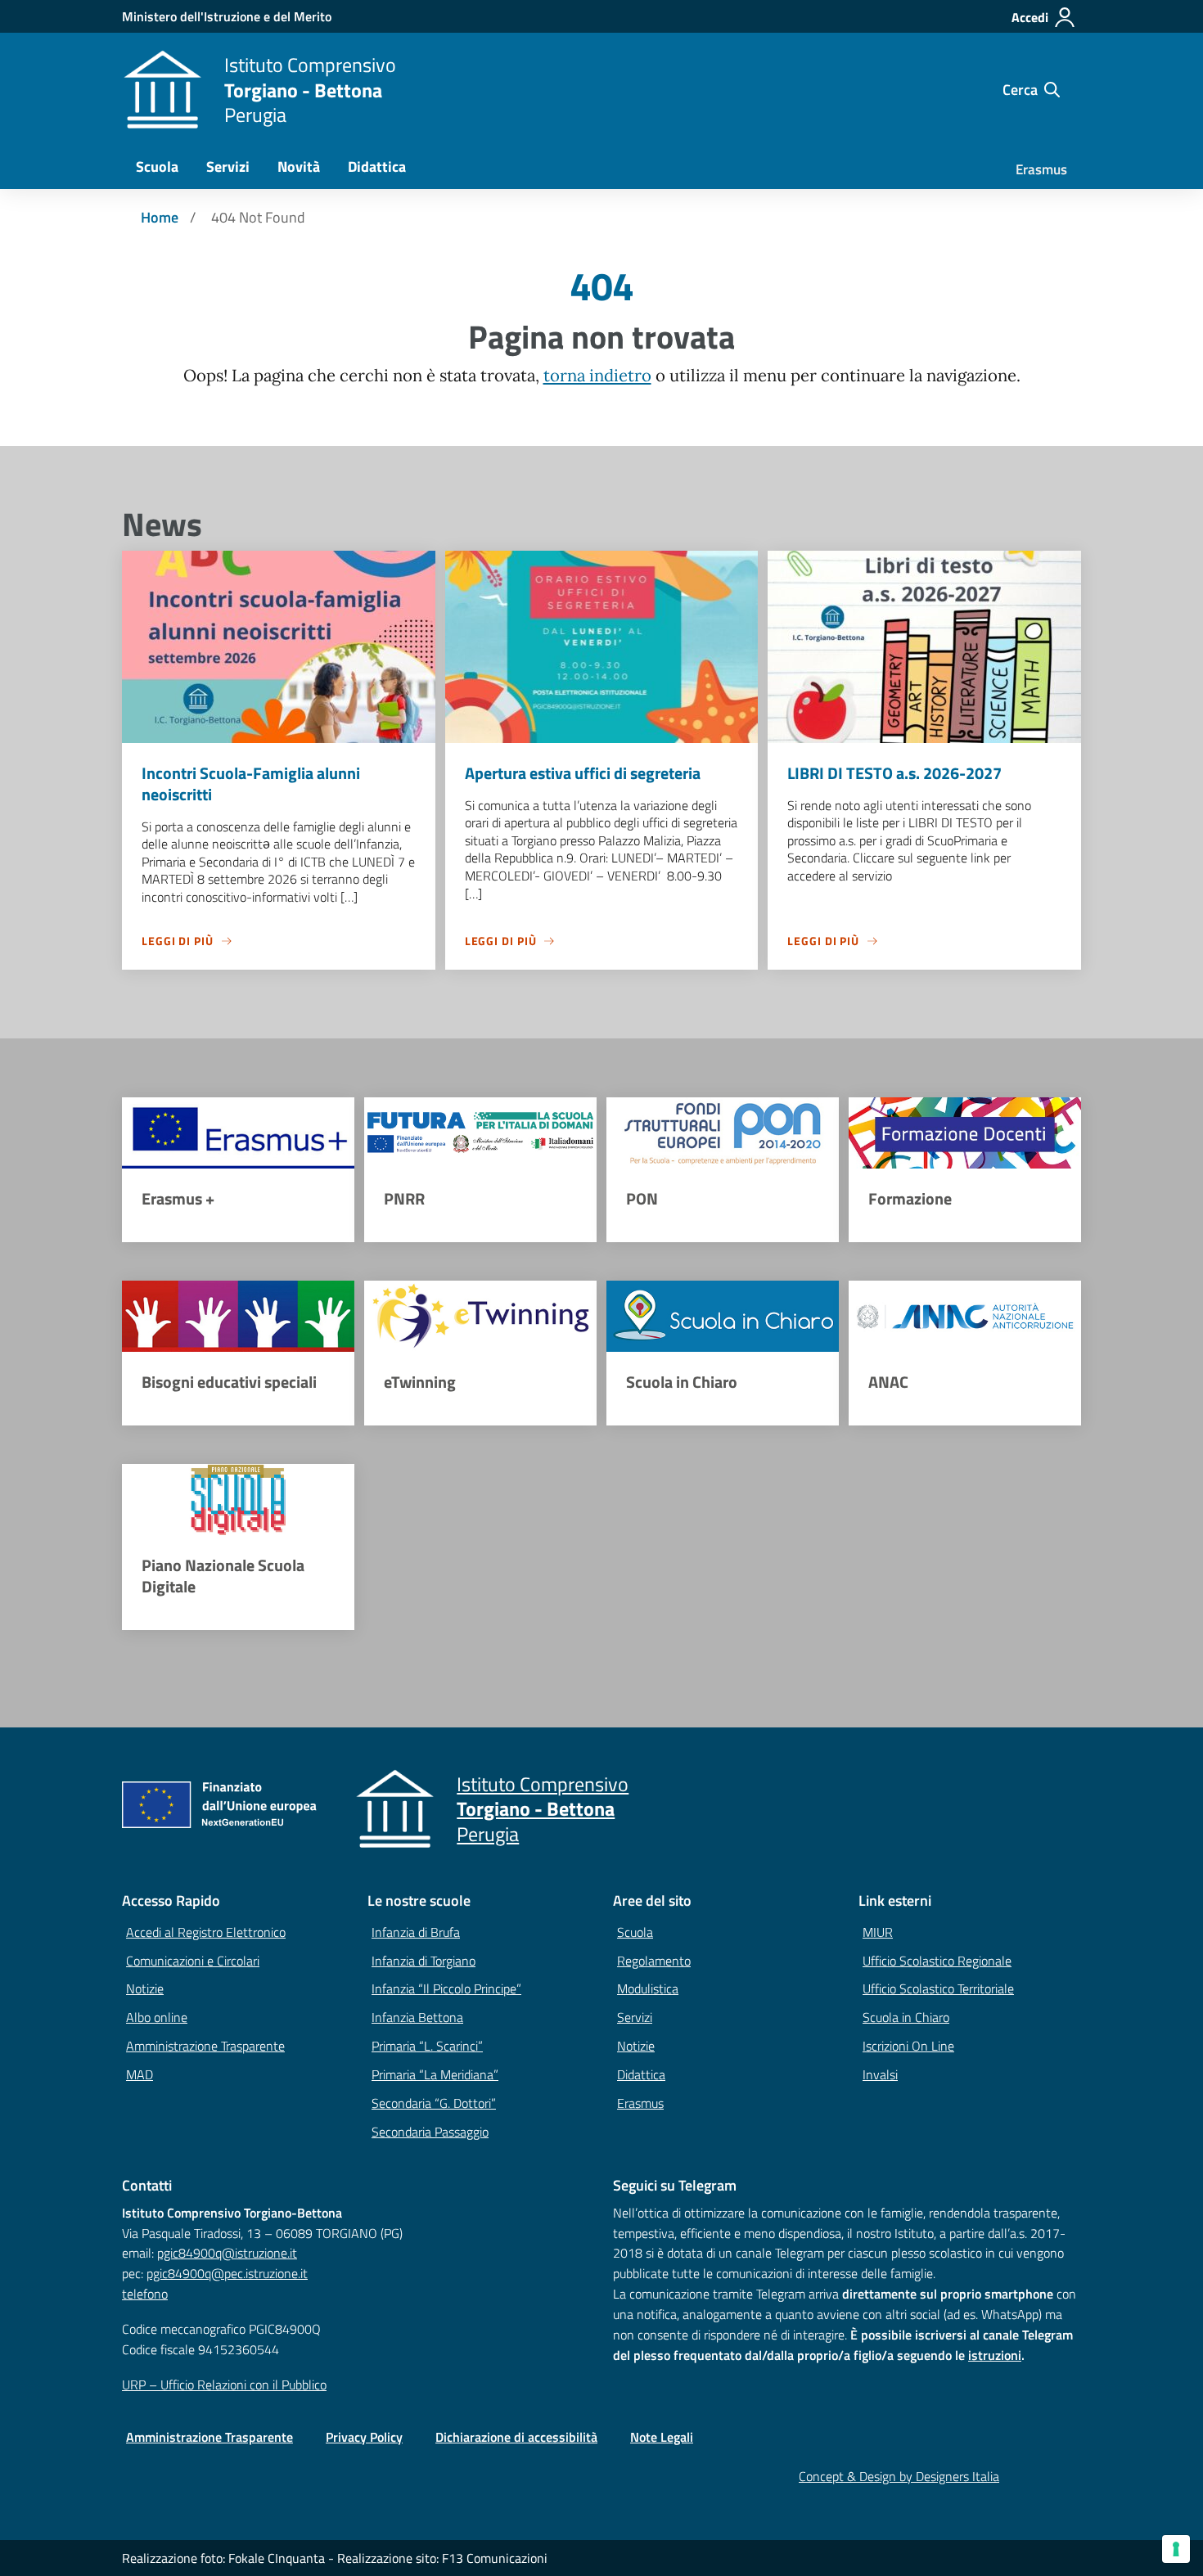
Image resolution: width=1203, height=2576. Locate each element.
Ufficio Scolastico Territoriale (938, 1988)
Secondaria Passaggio (430, 2132)
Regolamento (654, 1961)
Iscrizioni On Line (908, 2046)
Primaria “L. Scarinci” (427, 2046)
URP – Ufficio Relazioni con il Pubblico (224, 2385)
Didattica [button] (377, 167)
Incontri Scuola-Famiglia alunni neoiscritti (251, 784)
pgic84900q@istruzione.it (227, 2253)
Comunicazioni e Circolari (193, 1961)
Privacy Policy (364, 2437)
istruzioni (995, 2355)
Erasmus (1041, 169)
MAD (140, 2074)
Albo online (157, 2017)
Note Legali (662, 2437)
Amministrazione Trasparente (205, 2046)
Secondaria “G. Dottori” (434, 2103)
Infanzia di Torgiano (424, 1961)
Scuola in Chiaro (906, 2017)
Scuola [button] (157, 167)
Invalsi (880, 2074)
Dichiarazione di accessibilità (516, 2437)
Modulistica (648, 1988)
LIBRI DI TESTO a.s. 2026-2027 (894, 773)
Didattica (641, 2074)
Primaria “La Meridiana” (435, 2074)
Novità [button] (299, 167)
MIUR (878, 1932)
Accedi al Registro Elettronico (206, 1932)
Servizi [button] (228, 167)
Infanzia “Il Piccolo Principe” (446, 1988)
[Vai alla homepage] (163, 90)
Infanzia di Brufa (416, 1932)
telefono (145, 2294)
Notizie (145, 1988)
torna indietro (597, 376)
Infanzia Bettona (417, 2017)
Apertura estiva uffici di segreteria (583, 773)
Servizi (635, 2017)
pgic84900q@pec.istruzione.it (227, 2273)
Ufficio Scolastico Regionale (937, 1961)
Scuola (635, 1932)
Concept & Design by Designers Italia (899, 2476)
